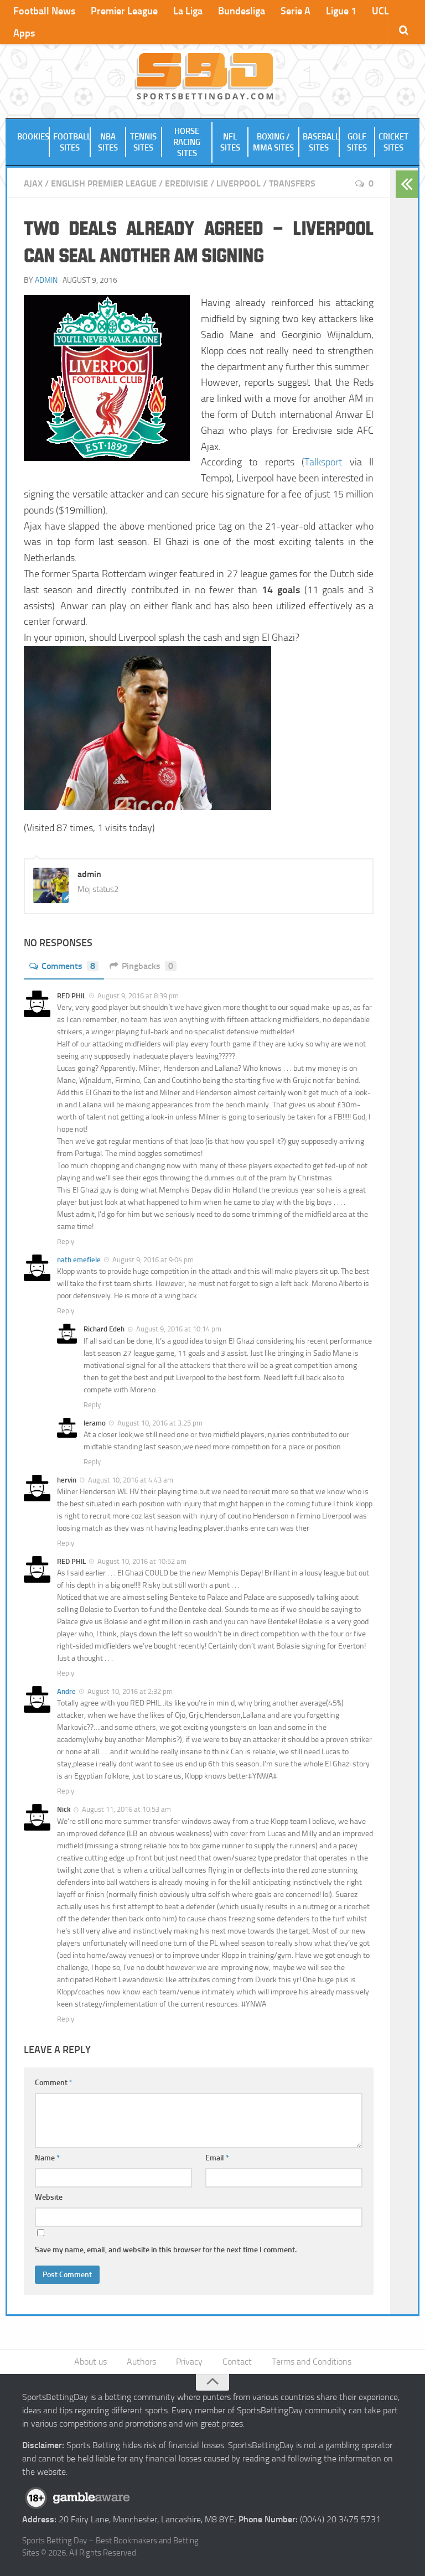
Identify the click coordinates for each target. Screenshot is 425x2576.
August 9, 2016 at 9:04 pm (153, 1260)
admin (46, 280)
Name (47, 2158)
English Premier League (104, 183)
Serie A (296, 11)
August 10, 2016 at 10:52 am (142, 1561)
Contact (237, 2362)
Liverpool (239, 183)
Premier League (124, 11)
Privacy (189, 2362)
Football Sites (72, 142)
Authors (141, 2362)
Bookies (33, 137)
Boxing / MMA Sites (273, 142)
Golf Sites (357, 142)
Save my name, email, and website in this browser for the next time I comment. (166, 2250)
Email (217, 2158)
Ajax (33, 183)
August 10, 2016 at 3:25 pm (160, 1423)
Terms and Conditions (312, 2362)
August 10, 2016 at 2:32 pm (130, 1691)
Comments (68, 966)
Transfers (292, 183)
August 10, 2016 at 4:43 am (131, 1480)
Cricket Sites (393, 142)
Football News (44, 11)
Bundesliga (242, 11)
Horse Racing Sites (187, 142)
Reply (66, 1242)
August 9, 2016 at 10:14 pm (179, 1329)
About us (90, 2362)
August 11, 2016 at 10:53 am (126, 1809)
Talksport (323, 462)
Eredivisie (186, 183)
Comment (54, 2083)
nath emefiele (79, 1260)
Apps (24, 33)
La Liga (188, 11)
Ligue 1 (341, 11)
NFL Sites (230, 142)
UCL (380, 11)
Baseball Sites (321, 142)
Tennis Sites (143, 142)
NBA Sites (108, 142)
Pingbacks (147, 966)
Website (49, 2197)
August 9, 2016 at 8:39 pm (138, 996)
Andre (66, 1691)
